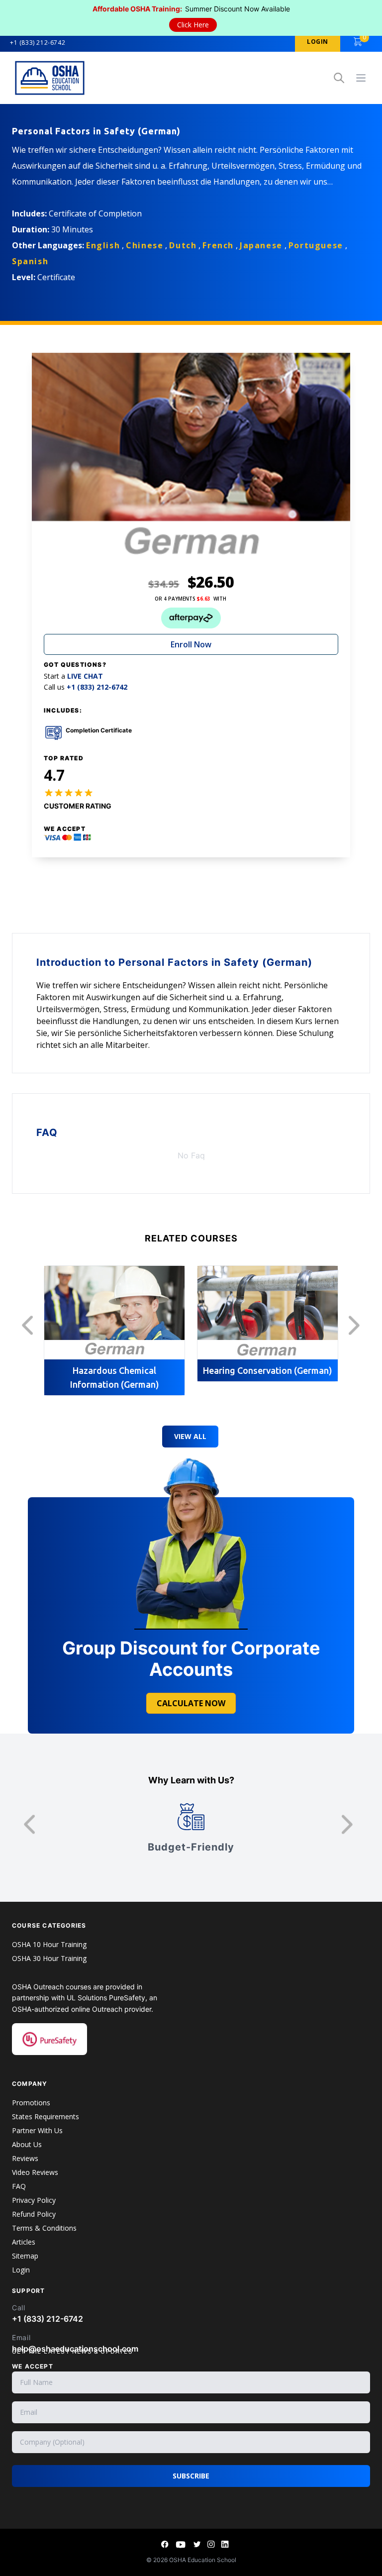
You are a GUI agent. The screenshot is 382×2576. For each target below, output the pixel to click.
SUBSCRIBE (191, 2476)
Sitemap (25, 2256)
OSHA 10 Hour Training (49, 1944)
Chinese (144, 245)
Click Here (193, 25)
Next (357, 1326)
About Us (27, 2144)
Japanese (261, 245)
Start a (73, 676)
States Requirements (46, 2116)
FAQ (19, 2186)
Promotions (31, 2103)
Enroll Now (191, 644)
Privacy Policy (34, 2200)
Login (21, 2270)
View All (190, 1436)
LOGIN (318, 42)
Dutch (183, 245)
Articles (24, 2242)
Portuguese (316, 245)
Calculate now (191, 1703)
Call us (86, 687)
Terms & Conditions (44, 2228)
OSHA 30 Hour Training (49, 1958)
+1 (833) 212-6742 (38, 43)
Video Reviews (35, 2172)
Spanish (30, 261)
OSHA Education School (203, 2560)
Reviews (25, 2158)
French (218, 245)
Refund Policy (34, 2214)
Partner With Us (37, 2130)
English (103, 245)
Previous (30, 1326)
